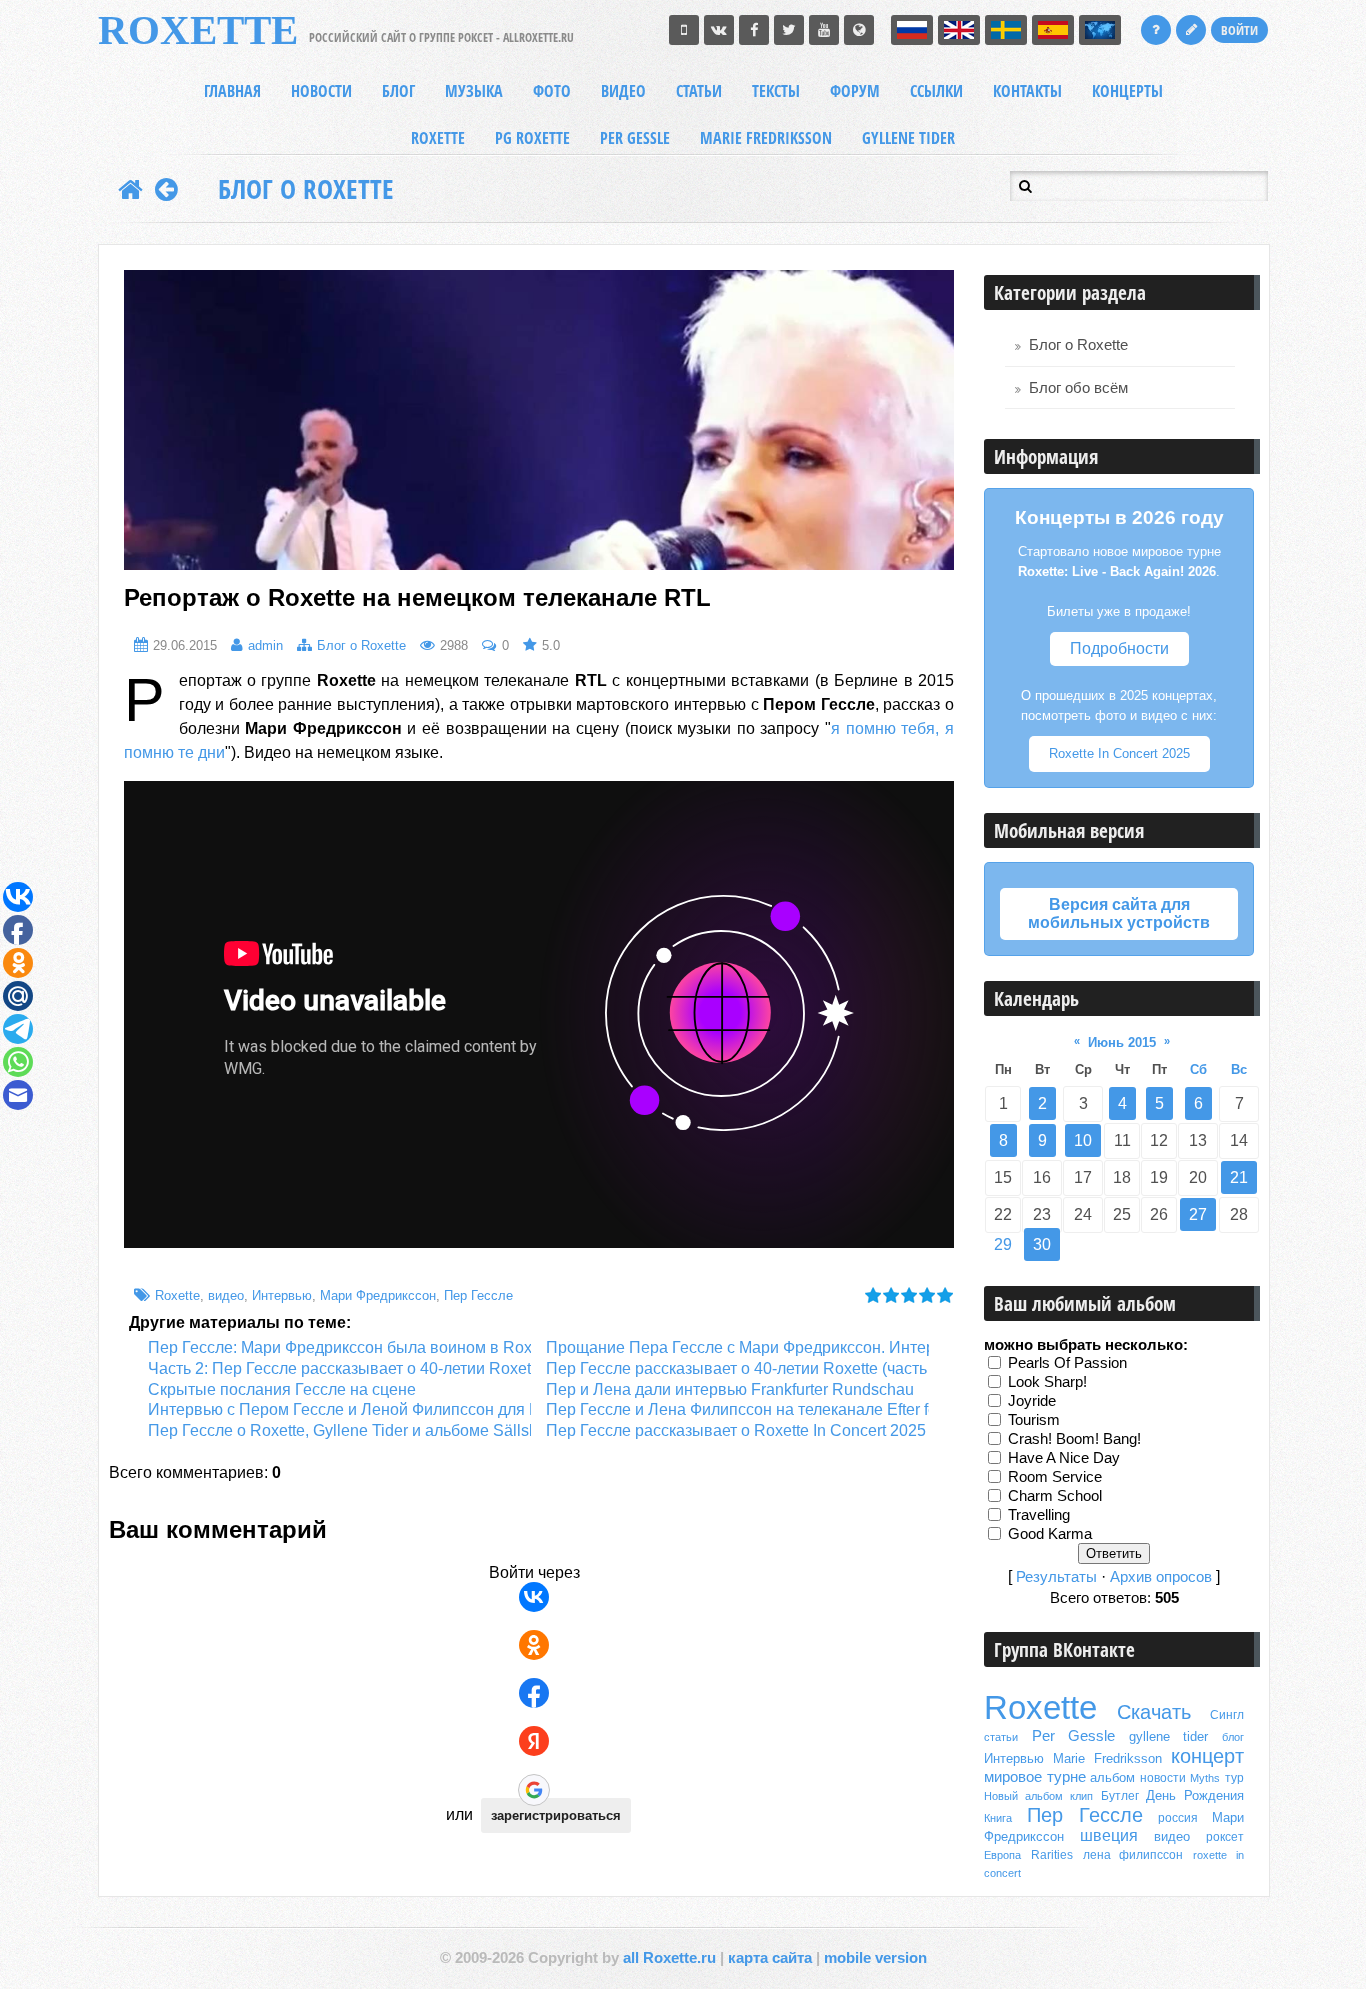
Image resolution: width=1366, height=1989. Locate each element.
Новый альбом (1023, 1796)
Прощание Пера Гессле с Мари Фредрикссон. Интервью (755, 1347)
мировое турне (1035, 1777)
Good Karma (1050, 1533)
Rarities (1052, 1855)
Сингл (1227, 1715)
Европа (1002, 1855)
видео (226, 1295)
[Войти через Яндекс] (534, 1741)
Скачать (1154, 1712)
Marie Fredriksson (1107, 1758)
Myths (1205, 1778)
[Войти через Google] (534, 1790)
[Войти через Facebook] (534, 1693)
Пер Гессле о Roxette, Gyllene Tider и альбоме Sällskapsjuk (366, 1430)
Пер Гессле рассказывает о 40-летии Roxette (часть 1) (745, 1368)
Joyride (1032, 1400)
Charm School (1055, 1495)
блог (1233, 1737)
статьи (1001, 1737)
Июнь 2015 (1122, 1042)
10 (1083, 1140)
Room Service (1055, 1476)
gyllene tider (1169, 1736)
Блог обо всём (1078, 388)
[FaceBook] (754, 30)
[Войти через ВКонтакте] (534, 1597)
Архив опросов (1161, 1577)
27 (1198, 1214)
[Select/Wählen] (1100, 30)
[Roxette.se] (859, 30)
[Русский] (912, 30)
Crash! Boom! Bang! (1074, 1438)
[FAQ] (1156, 30)
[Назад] (166, 189)
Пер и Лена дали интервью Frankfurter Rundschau (730, 1389)
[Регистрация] (1191, 30)
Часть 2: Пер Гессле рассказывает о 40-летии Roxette (346, 1368)
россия (1178, 1818)
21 (1239, 1177)
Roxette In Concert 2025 (1119, 753)
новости (1163, 1778)
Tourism (1034, 1419)
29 (1003, 1244)
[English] (959, 30)
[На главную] (130, 189)
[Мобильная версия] (684, 30)
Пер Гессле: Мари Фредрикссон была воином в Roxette (353, 1347)
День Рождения (1195, 1795)
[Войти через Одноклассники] (534, 1645)
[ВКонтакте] (719, 30)
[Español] (1053, 30)
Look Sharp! (1047, 1381)
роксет (1225, 1837)
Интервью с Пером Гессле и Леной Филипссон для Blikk (356, 1409)
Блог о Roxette (306, 189)
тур (1234, 1778)
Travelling (1039, 1514)
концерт (1207, 1756)
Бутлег (1120, 1796)
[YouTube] (824, 30)
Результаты (1056, 1577)
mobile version (875, 1958)
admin (265, 645)
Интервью (282, 1295)
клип (1081, 1796)
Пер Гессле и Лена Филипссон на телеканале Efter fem (748, 1409)
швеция (1109, 1835)
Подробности (1119, 648)
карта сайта (770, 1958)
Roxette (177, 1295)
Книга (998, 1818)
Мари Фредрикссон (378, 1295)
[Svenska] (1006, 30)
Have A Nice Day (1064, 1457)
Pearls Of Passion (1067, 1362)
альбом (1112, 1777)
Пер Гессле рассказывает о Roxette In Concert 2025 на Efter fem (780, 1430)
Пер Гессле (478, 1295)
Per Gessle (1074, 1736)
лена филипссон (1133, 1855)
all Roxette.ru (669, 1958)
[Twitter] (789, 30)
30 (1042, 1244)
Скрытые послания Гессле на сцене (282, 1389)
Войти (1239, 30)
